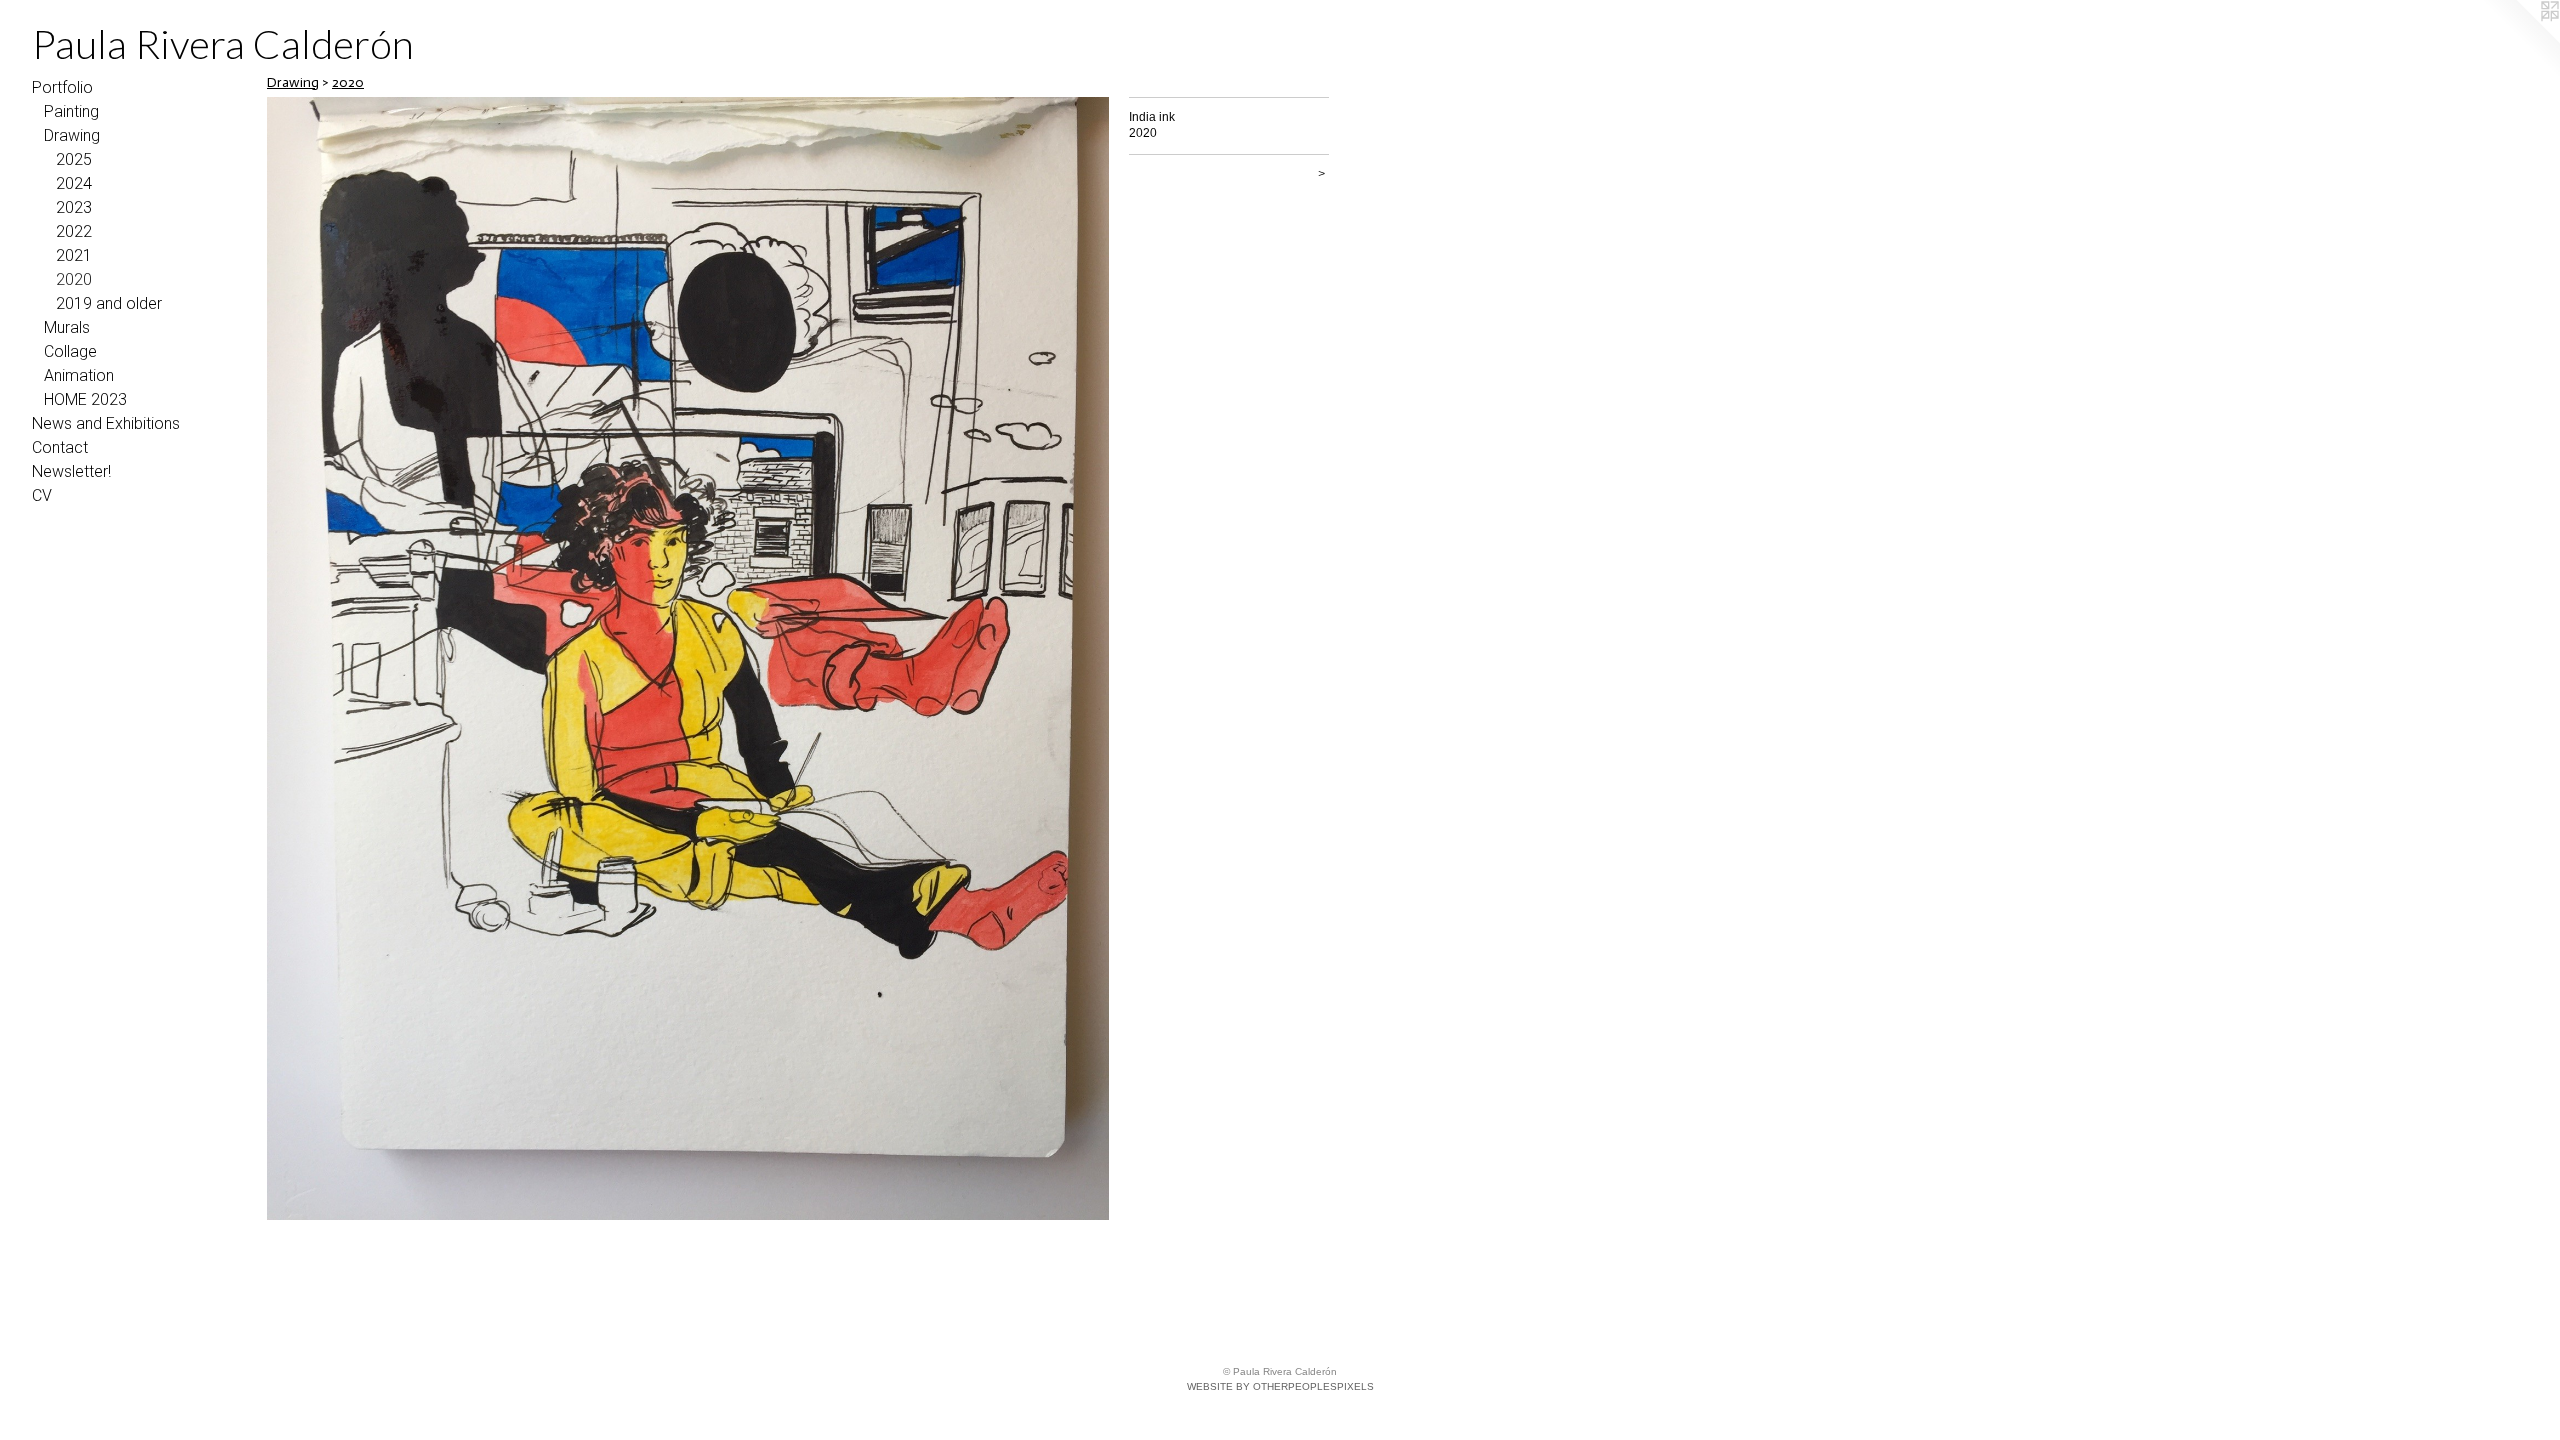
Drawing (72, 135)
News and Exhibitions (106, 423)
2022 (74, 231)
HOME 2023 (85, 399)
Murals (67, 327)
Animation (79, 375)
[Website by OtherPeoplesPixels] (2520, 40)
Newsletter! (71, 471)
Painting (71, 111)
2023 (74, 207)
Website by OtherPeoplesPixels (1280, 1386)
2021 (74, 255)
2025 (74, 159)
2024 (74, 183)
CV (42, 495)
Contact (60, 447)
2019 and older (109, 303)
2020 (74, 279)
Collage (70, 351)
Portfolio (62, 87)
